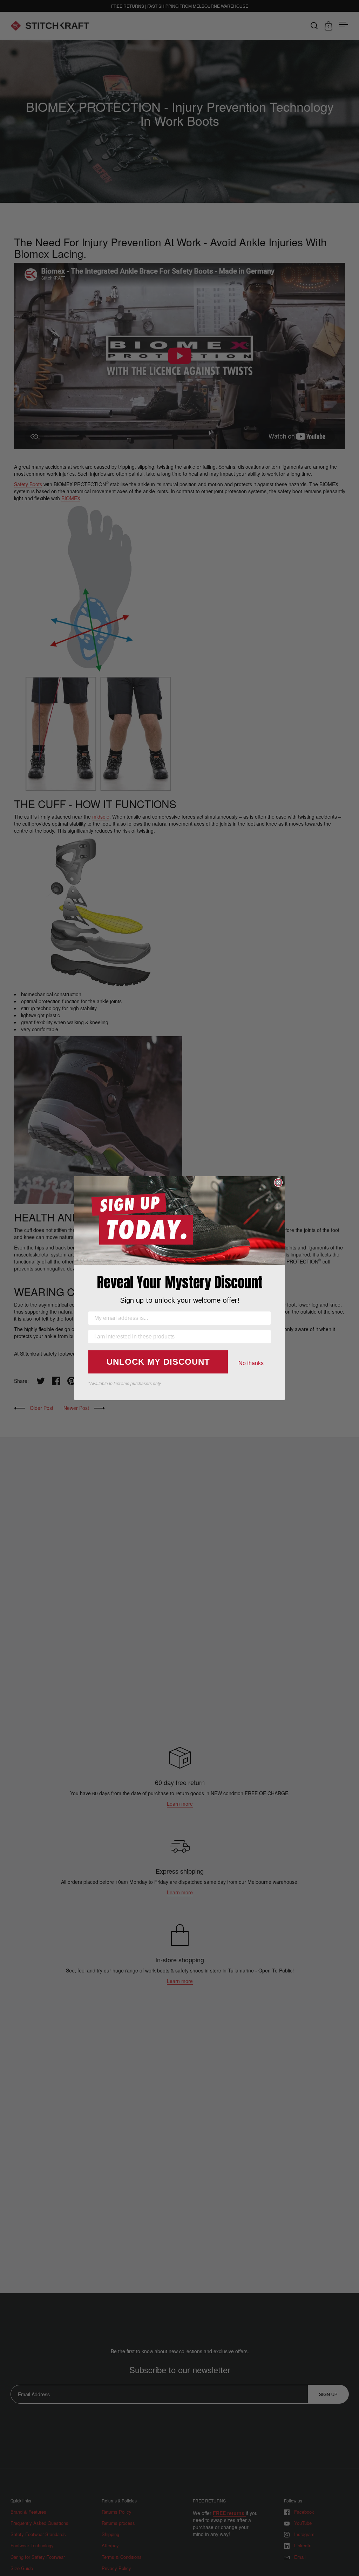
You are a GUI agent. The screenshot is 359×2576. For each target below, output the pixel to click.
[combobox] (177, 1337)
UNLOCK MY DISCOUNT (158, 1362)
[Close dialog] (278, 1183)
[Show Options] (264, 1337)
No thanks (251, 1363)
